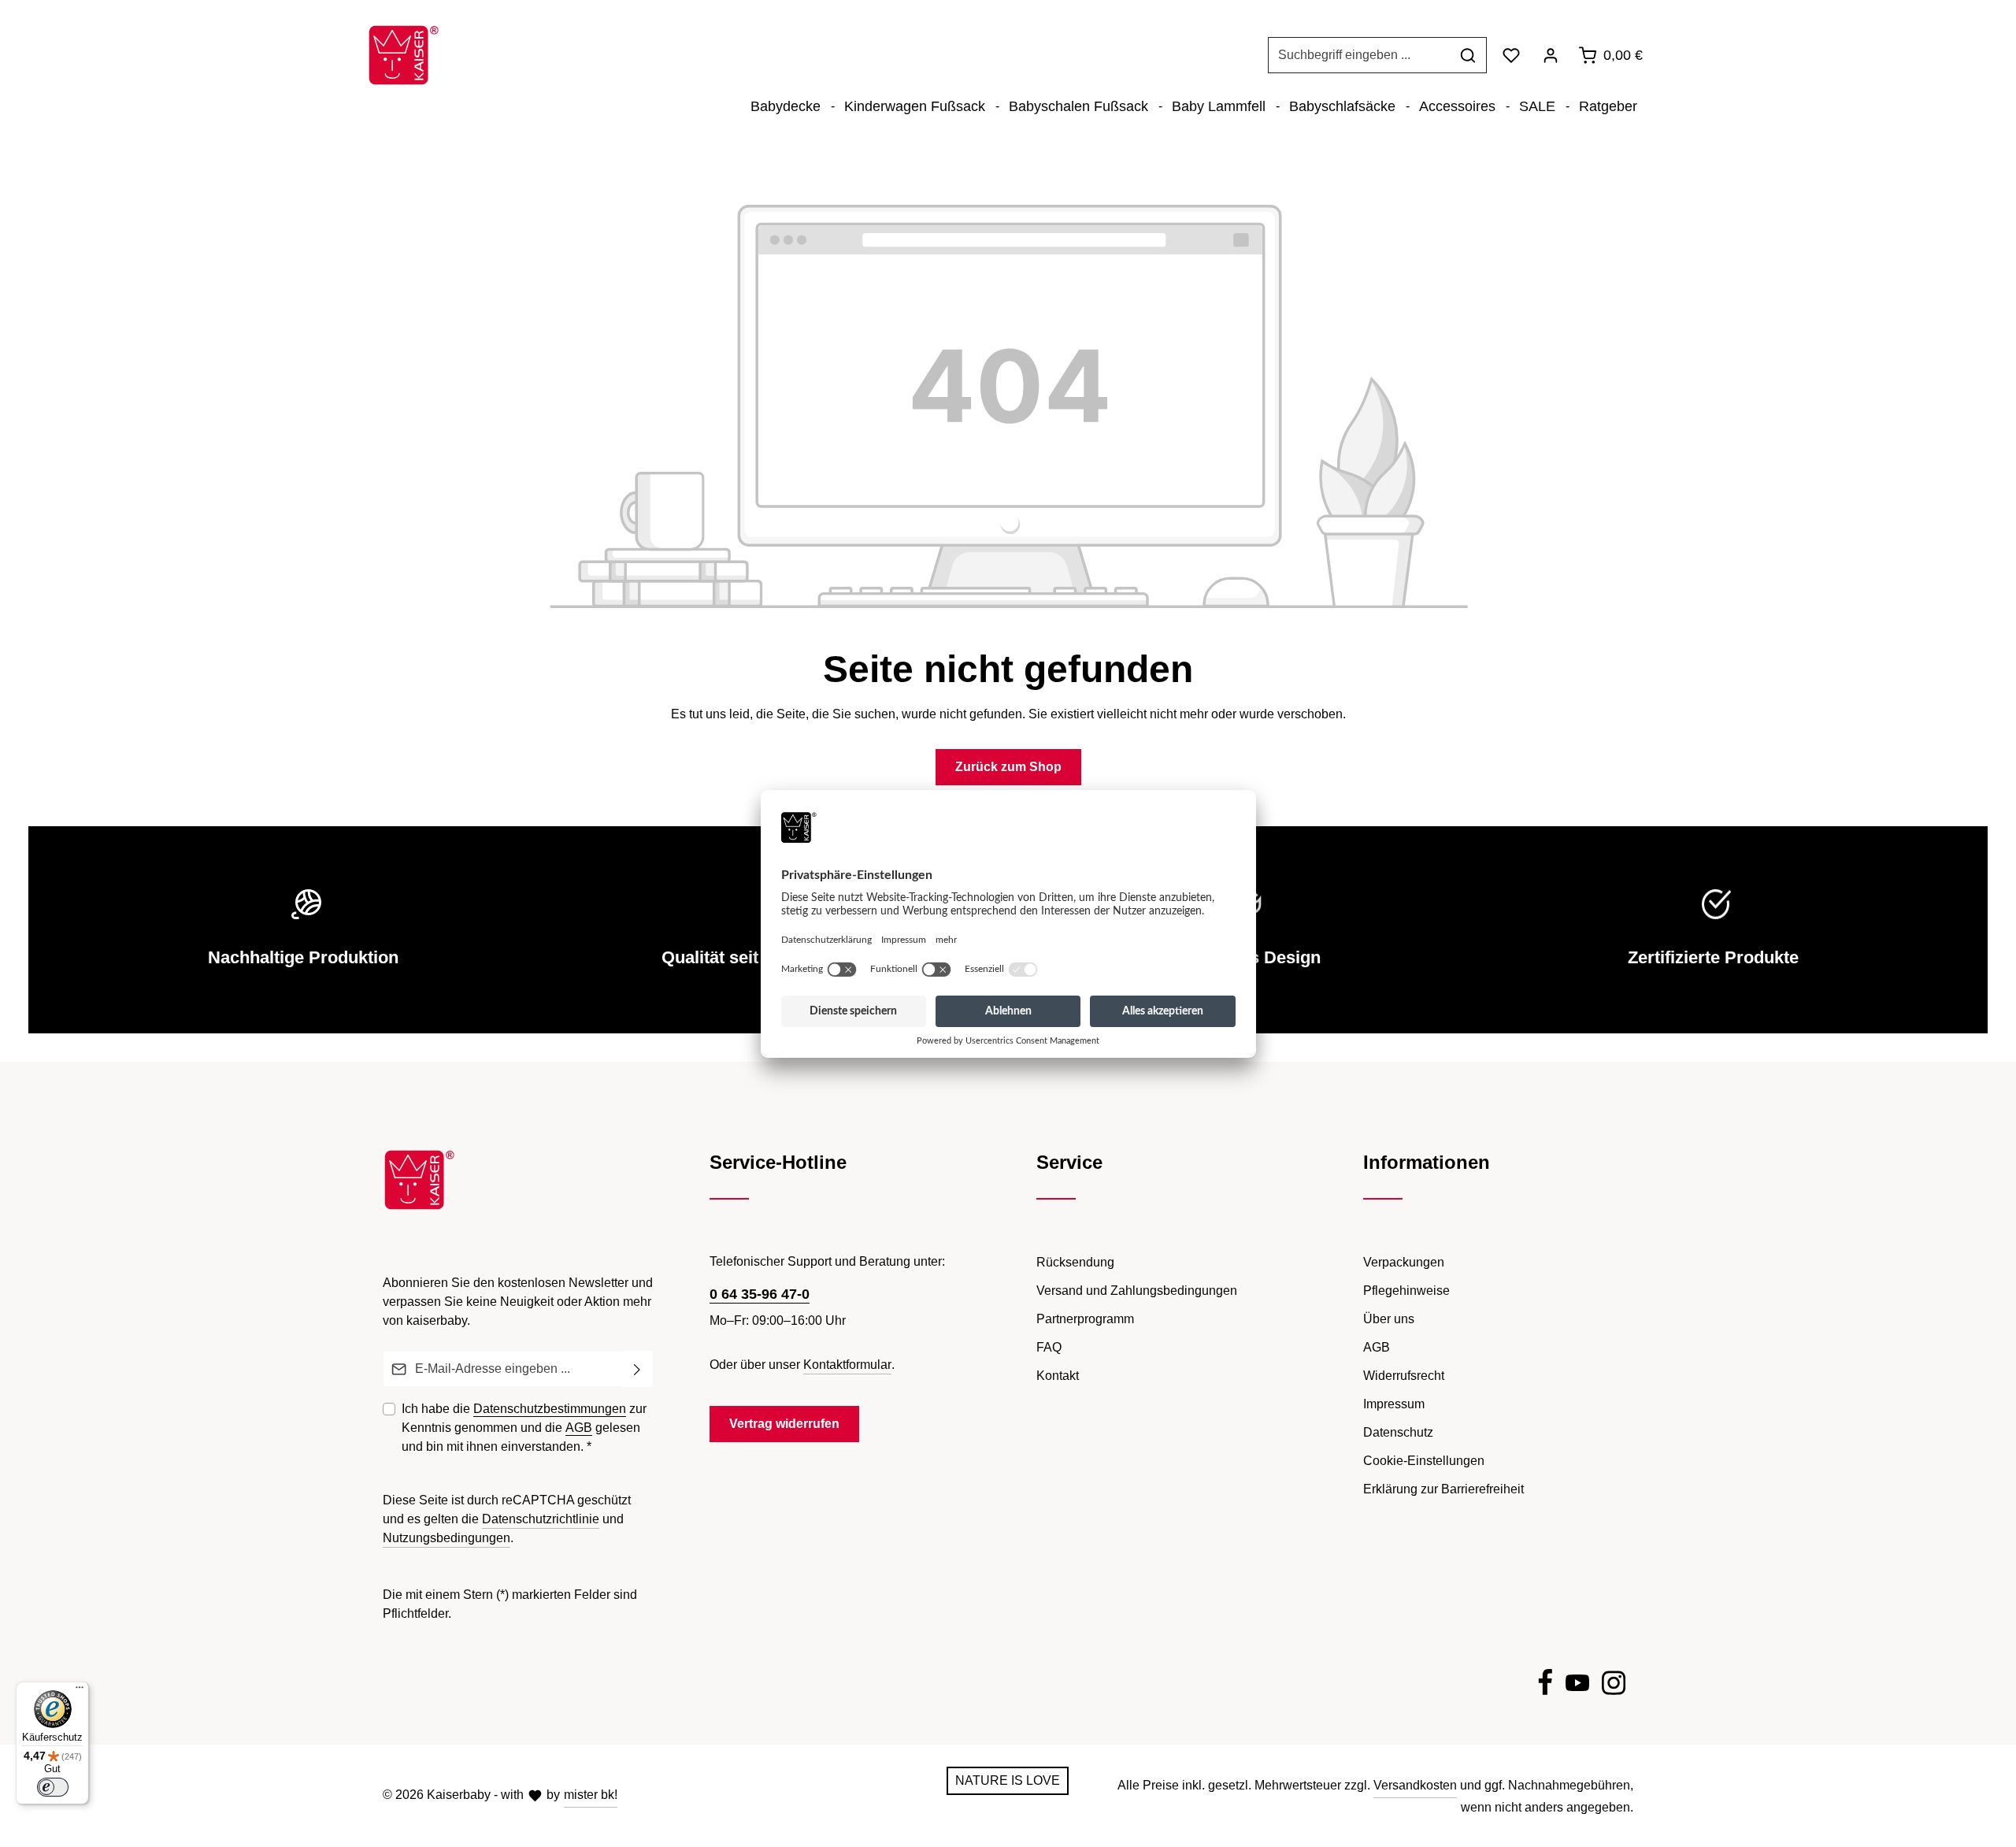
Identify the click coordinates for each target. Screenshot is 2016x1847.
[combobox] (1359, 55)
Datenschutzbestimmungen (550, 1409)
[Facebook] (1545, 1686)
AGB (579, 1428)
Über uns (1389, 1319)
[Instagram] (1614, 1686)
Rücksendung (1075, 1262)
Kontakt (1058, 1376)
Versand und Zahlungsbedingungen (1137, 1291)
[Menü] (80, 1691)
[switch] (53, 1787)
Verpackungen (1404, 1262)
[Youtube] (1577, 1686)
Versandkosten (1415, 1785)
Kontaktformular (847, 1365)
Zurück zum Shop (1008, 767)
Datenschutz (1398, 1432)
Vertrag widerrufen (784, 1424)
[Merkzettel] (1511, 55)
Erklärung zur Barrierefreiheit (1443, 1489)
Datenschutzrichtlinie (541, 1519)
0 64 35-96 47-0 (760, 1294)
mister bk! (591, 1795)
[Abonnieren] (637, 1369)
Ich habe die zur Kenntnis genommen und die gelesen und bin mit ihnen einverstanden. (524, 1428)
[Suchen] (1468, 55)
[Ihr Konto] (1551, 55)
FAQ (1049, 1347)
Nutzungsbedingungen (447, 1538)
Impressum (1394, 1404)
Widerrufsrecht (1404, 1376)
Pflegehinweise (1406, 1291)
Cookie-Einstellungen (1424, 1461)
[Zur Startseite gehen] (404, 55)
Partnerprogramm (1085, 1319)
